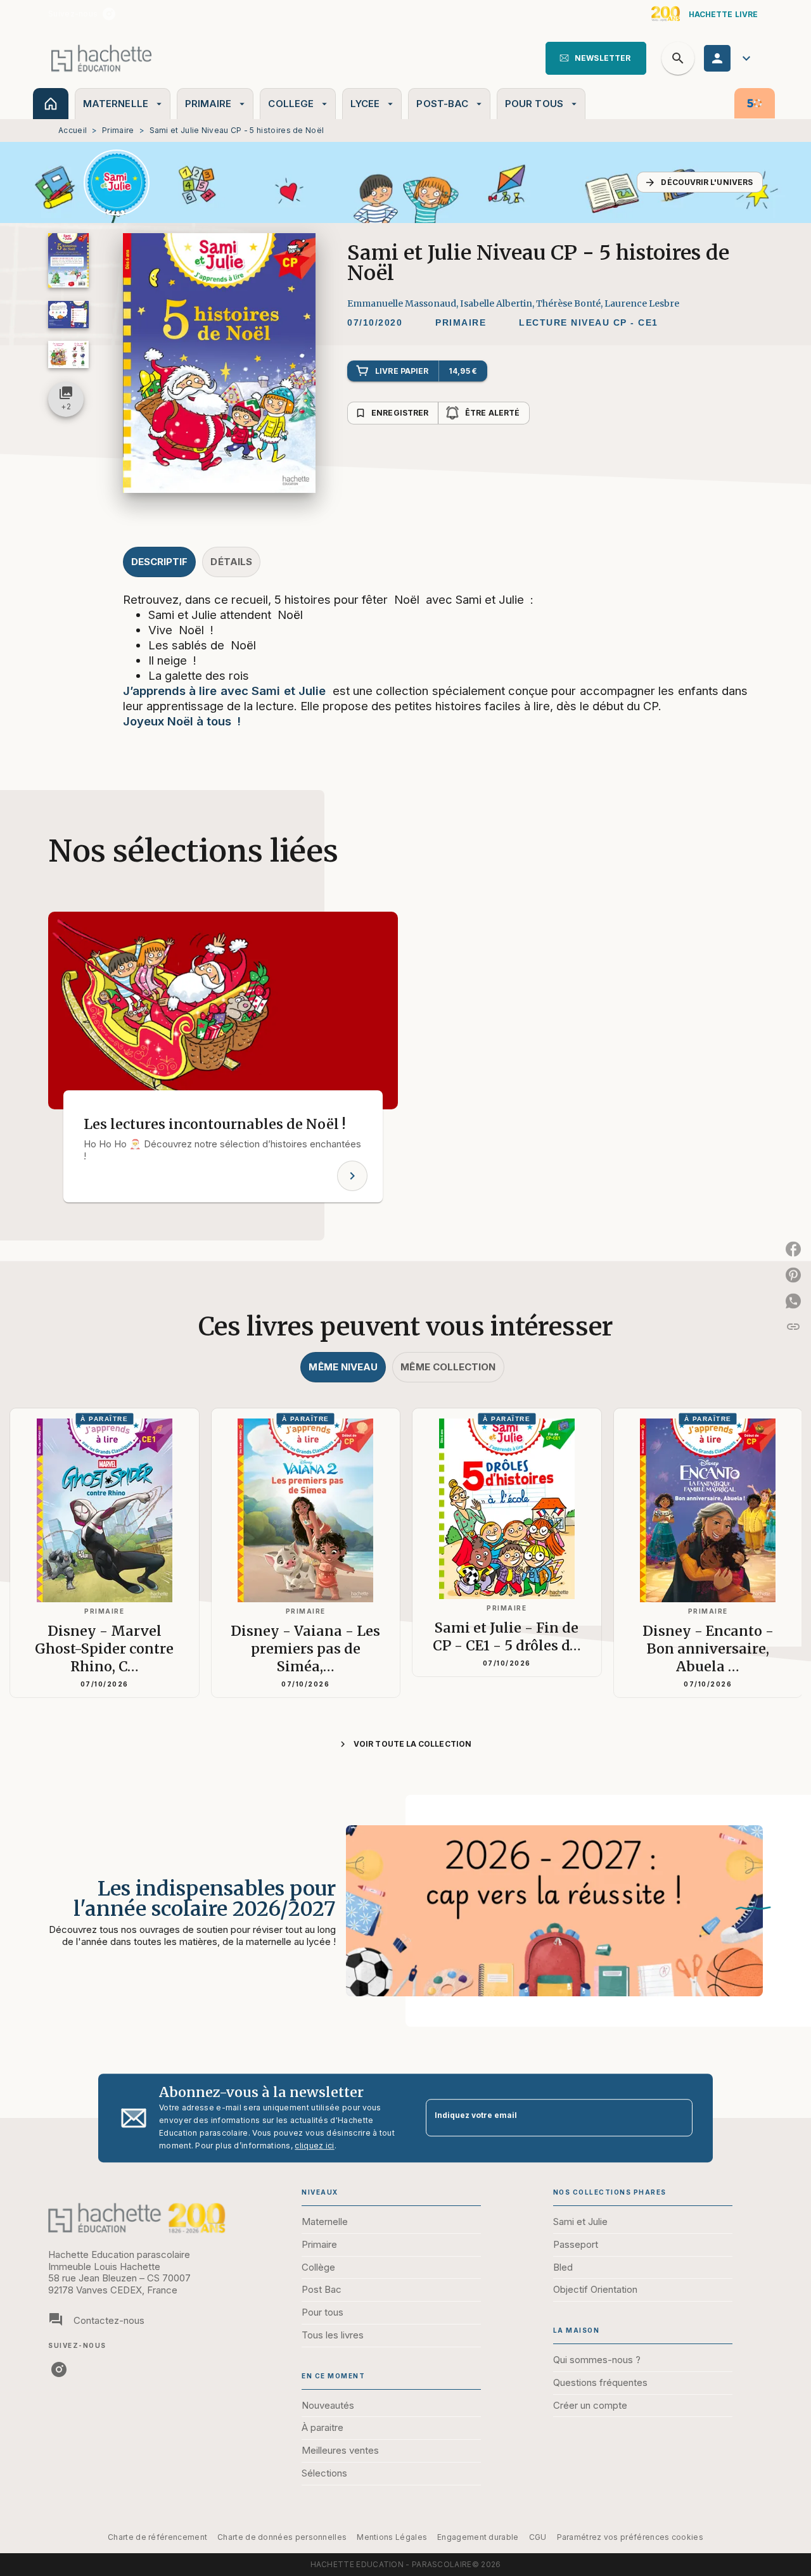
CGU (538, 2537)
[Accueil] (101, 58)
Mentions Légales (392, 2537)
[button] (596, 58)
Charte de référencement (157, 2537)
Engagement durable (478, 2537)
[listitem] (109, 14)
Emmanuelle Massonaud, (404, 303)
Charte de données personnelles (282, 2537)
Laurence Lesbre (642, 303)
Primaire (118, 130)
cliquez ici (314, 2146)
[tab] (51, 104)
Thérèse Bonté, (570, 303)
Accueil (73, 130)
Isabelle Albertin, (498, 303)
